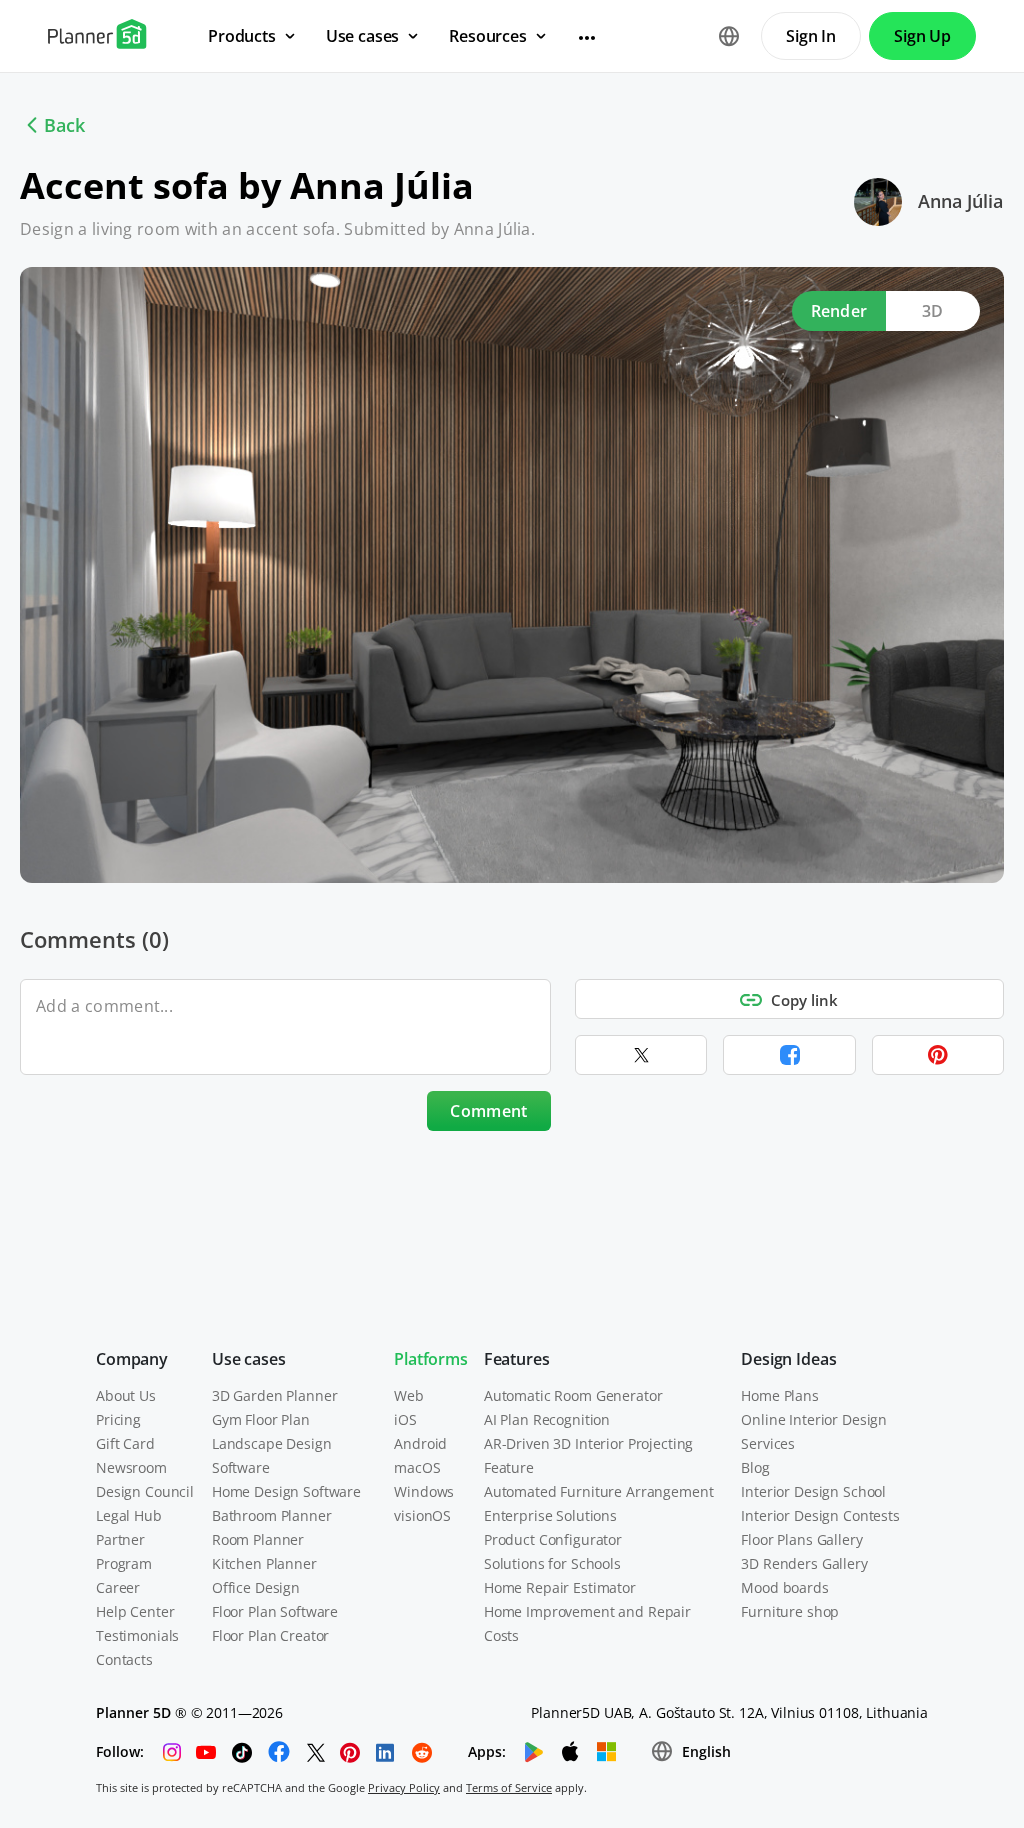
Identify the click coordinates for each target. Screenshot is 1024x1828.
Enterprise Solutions (550, 1515)
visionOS (422, 1515)
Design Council (145, 1491)
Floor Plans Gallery (801, 1539)
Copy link (804, 1000)
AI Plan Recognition (547, 1419)
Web (409, 1395)
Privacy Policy (404, 1787)
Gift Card (125, 1443)
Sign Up (922, 36)
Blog (755, 1467)
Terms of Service (509, 1787)
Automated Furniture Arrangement (599, 1491)
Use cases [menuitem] (363, 36)
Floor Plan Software (275, 1611)
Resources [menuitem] (488, 36)
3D (933, 311)
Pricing (118, 1419)
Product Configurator (553, 1539)
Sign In (811, 36)
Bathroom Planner (272, 1515)
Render (839, 311)
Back (64, 125)
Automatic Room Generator (573, 1395)
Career (118, 1587)
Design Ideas (788, 1359)
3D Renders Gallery (804, 1563)
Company (132, 1359)
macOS (417, 1467)
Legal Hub (129, 1515)
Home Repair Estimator (560, 1587)
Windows (424, 1491)
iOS (405, 1419)
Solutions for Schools (552, 1563)
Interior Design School (813, 1491)
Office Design (256, 1587)
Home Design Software (286, 1491)
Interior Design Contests (820, 1515)
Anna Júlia (960, 201)
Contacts (124, 1659)
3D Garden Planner (275, 1395)
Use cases (249, 1359)
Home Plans (780, 1395)
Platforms (431, 1359)
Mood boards (784, 1587)
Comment (488, 1111)
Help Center (135, 1611)
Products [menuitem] (242, 36)
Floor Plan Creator (270, 1635)
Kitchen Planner (264, 1563)
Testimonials (137, 1635)
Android (420, 1443)
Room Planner (258, 1539)
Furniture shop (790, 1611)
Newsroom (131, 1467)
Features (517, 1359)
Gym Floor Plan (261, 1419)
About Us (126, 1395)
